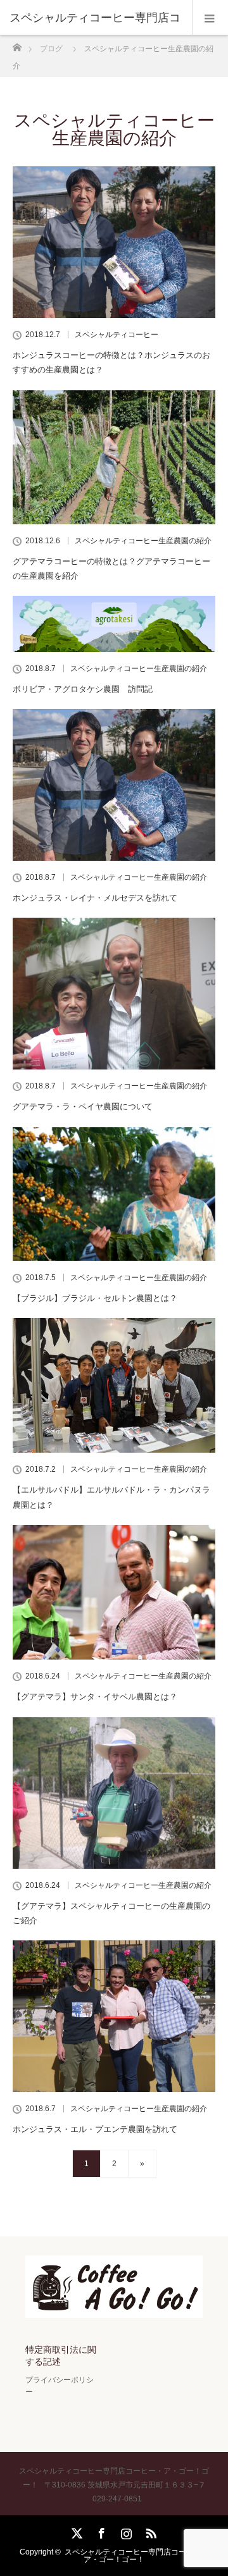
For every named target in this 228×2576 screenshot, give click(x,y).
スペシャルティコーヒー (117, 335)
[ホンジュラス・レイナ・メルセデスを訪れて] (114, 785)
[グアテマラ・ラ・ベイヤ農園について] (114, 994)
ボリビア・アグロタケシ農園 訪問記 (83, 689)
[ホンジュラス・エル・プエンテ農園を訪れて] (114, 2016)
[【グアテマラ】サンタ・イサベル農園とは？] (114, 1592)
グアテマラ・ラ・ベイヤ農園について (83, 1106)
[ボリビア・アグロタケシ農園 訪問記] (114, 624)
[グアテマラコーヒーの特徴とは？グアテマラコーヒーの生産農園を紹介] (114, 457)
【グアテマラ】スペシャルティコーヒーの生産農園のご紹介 (111, 1913)
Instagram (125, 2531)
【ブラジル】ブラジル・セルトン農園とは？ (95, 1298)
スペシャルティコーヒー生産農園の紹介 (143, 541)
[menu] (210, 18)
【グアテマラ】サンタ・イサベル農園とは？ (95, 1697)
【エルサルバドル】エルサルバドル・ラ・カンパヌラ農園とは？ (111, 1497)
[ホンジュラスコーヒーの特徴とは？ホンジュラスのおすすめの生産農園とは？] (114, 242)
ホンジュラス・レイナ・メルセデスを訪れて (95, 898)
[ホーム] (17, 44)
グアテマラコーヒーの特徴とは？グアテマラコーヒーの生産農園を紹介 (111, 569)
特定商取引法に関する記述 (61, 2356)
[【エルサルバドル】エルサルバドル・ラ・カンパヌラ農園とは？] (114, 1385)
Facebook (100, 2531)
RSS (149, 2531)
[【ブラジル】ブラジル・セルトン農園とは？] (114, 1194)
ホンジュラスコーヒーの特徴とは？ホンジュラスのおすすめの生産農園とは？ (111, 362)
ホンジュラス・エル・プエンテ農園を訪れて (95, 2129)
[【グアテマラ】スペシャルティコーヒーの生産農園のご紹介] (114, 1793)
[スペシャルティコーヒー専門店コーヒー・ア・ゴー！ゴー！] (114, 2309)
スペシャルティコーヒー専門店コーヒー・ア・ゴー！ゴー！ (137, 2556)
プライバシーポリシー (60, 2386)
